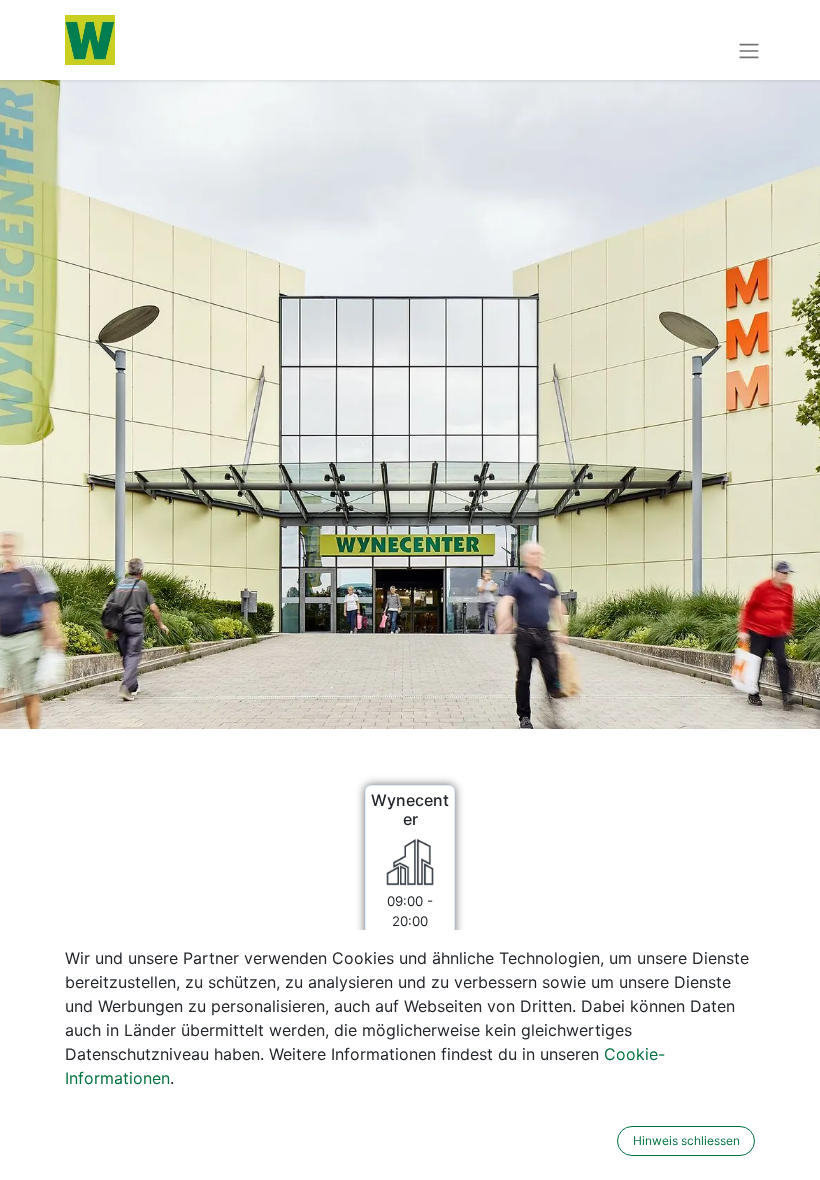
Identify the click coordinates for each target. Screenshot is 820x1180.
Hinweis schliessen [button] (686, 1140)
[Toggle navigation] (749, 50)
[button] (604, 1141)
